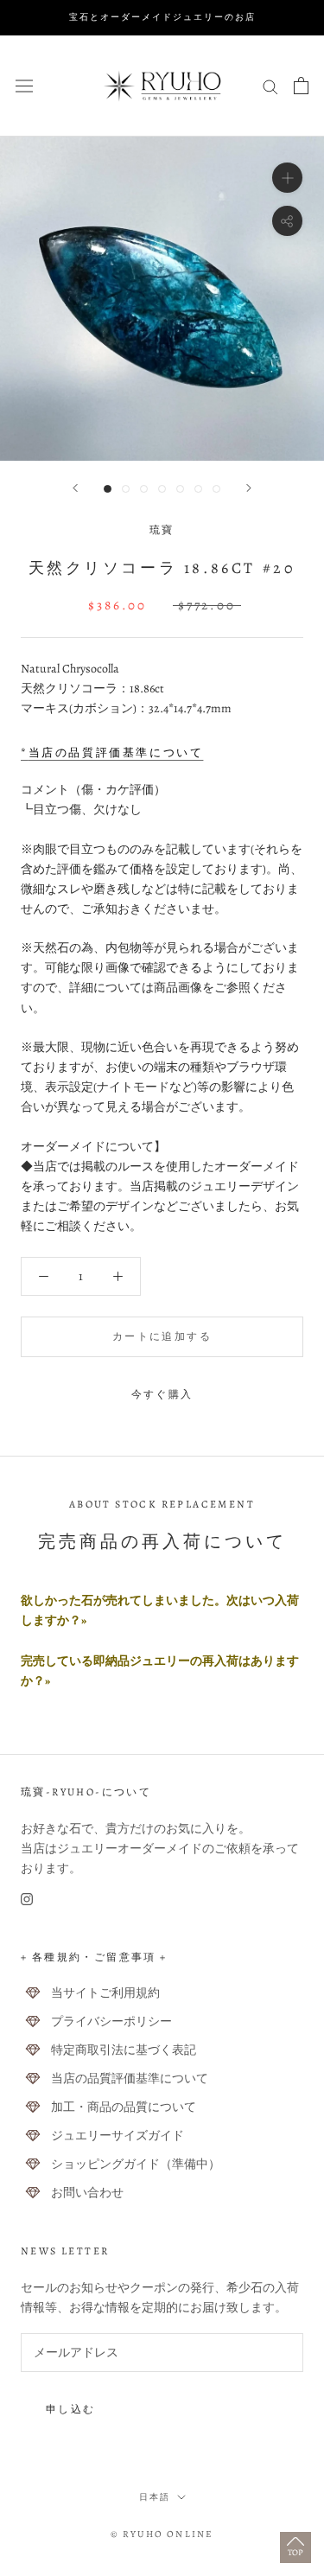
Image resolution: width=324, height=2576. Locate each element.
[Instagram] (27, 1898)
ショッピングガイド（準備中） (136, 2164)
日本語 (155, 2497)
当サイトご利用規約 (105, 1993)
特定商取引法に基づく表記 (124, 2050)
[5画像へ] (180, 489)
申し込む (71, 2409)
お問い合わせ (87, 2193)
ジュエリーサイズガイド (118, 2136)
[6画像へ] (198, 489)
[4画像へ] (162, 489)
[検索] (270, 86)
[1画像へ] (108, 489)
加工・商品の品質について (124, 2107)
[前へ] (75, 488)
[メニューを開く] (24, 85)
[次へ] (249, 488)
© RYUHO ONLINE (162, 2534)
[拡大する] (287, 177)
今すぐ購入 (162, 1394)
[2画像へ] (126, 489)
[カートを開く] (301, 86)
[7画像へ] (216, 489)
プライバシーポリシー (111, 2021)
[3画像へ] (144, 489)
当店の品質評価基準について (130, 2079)
